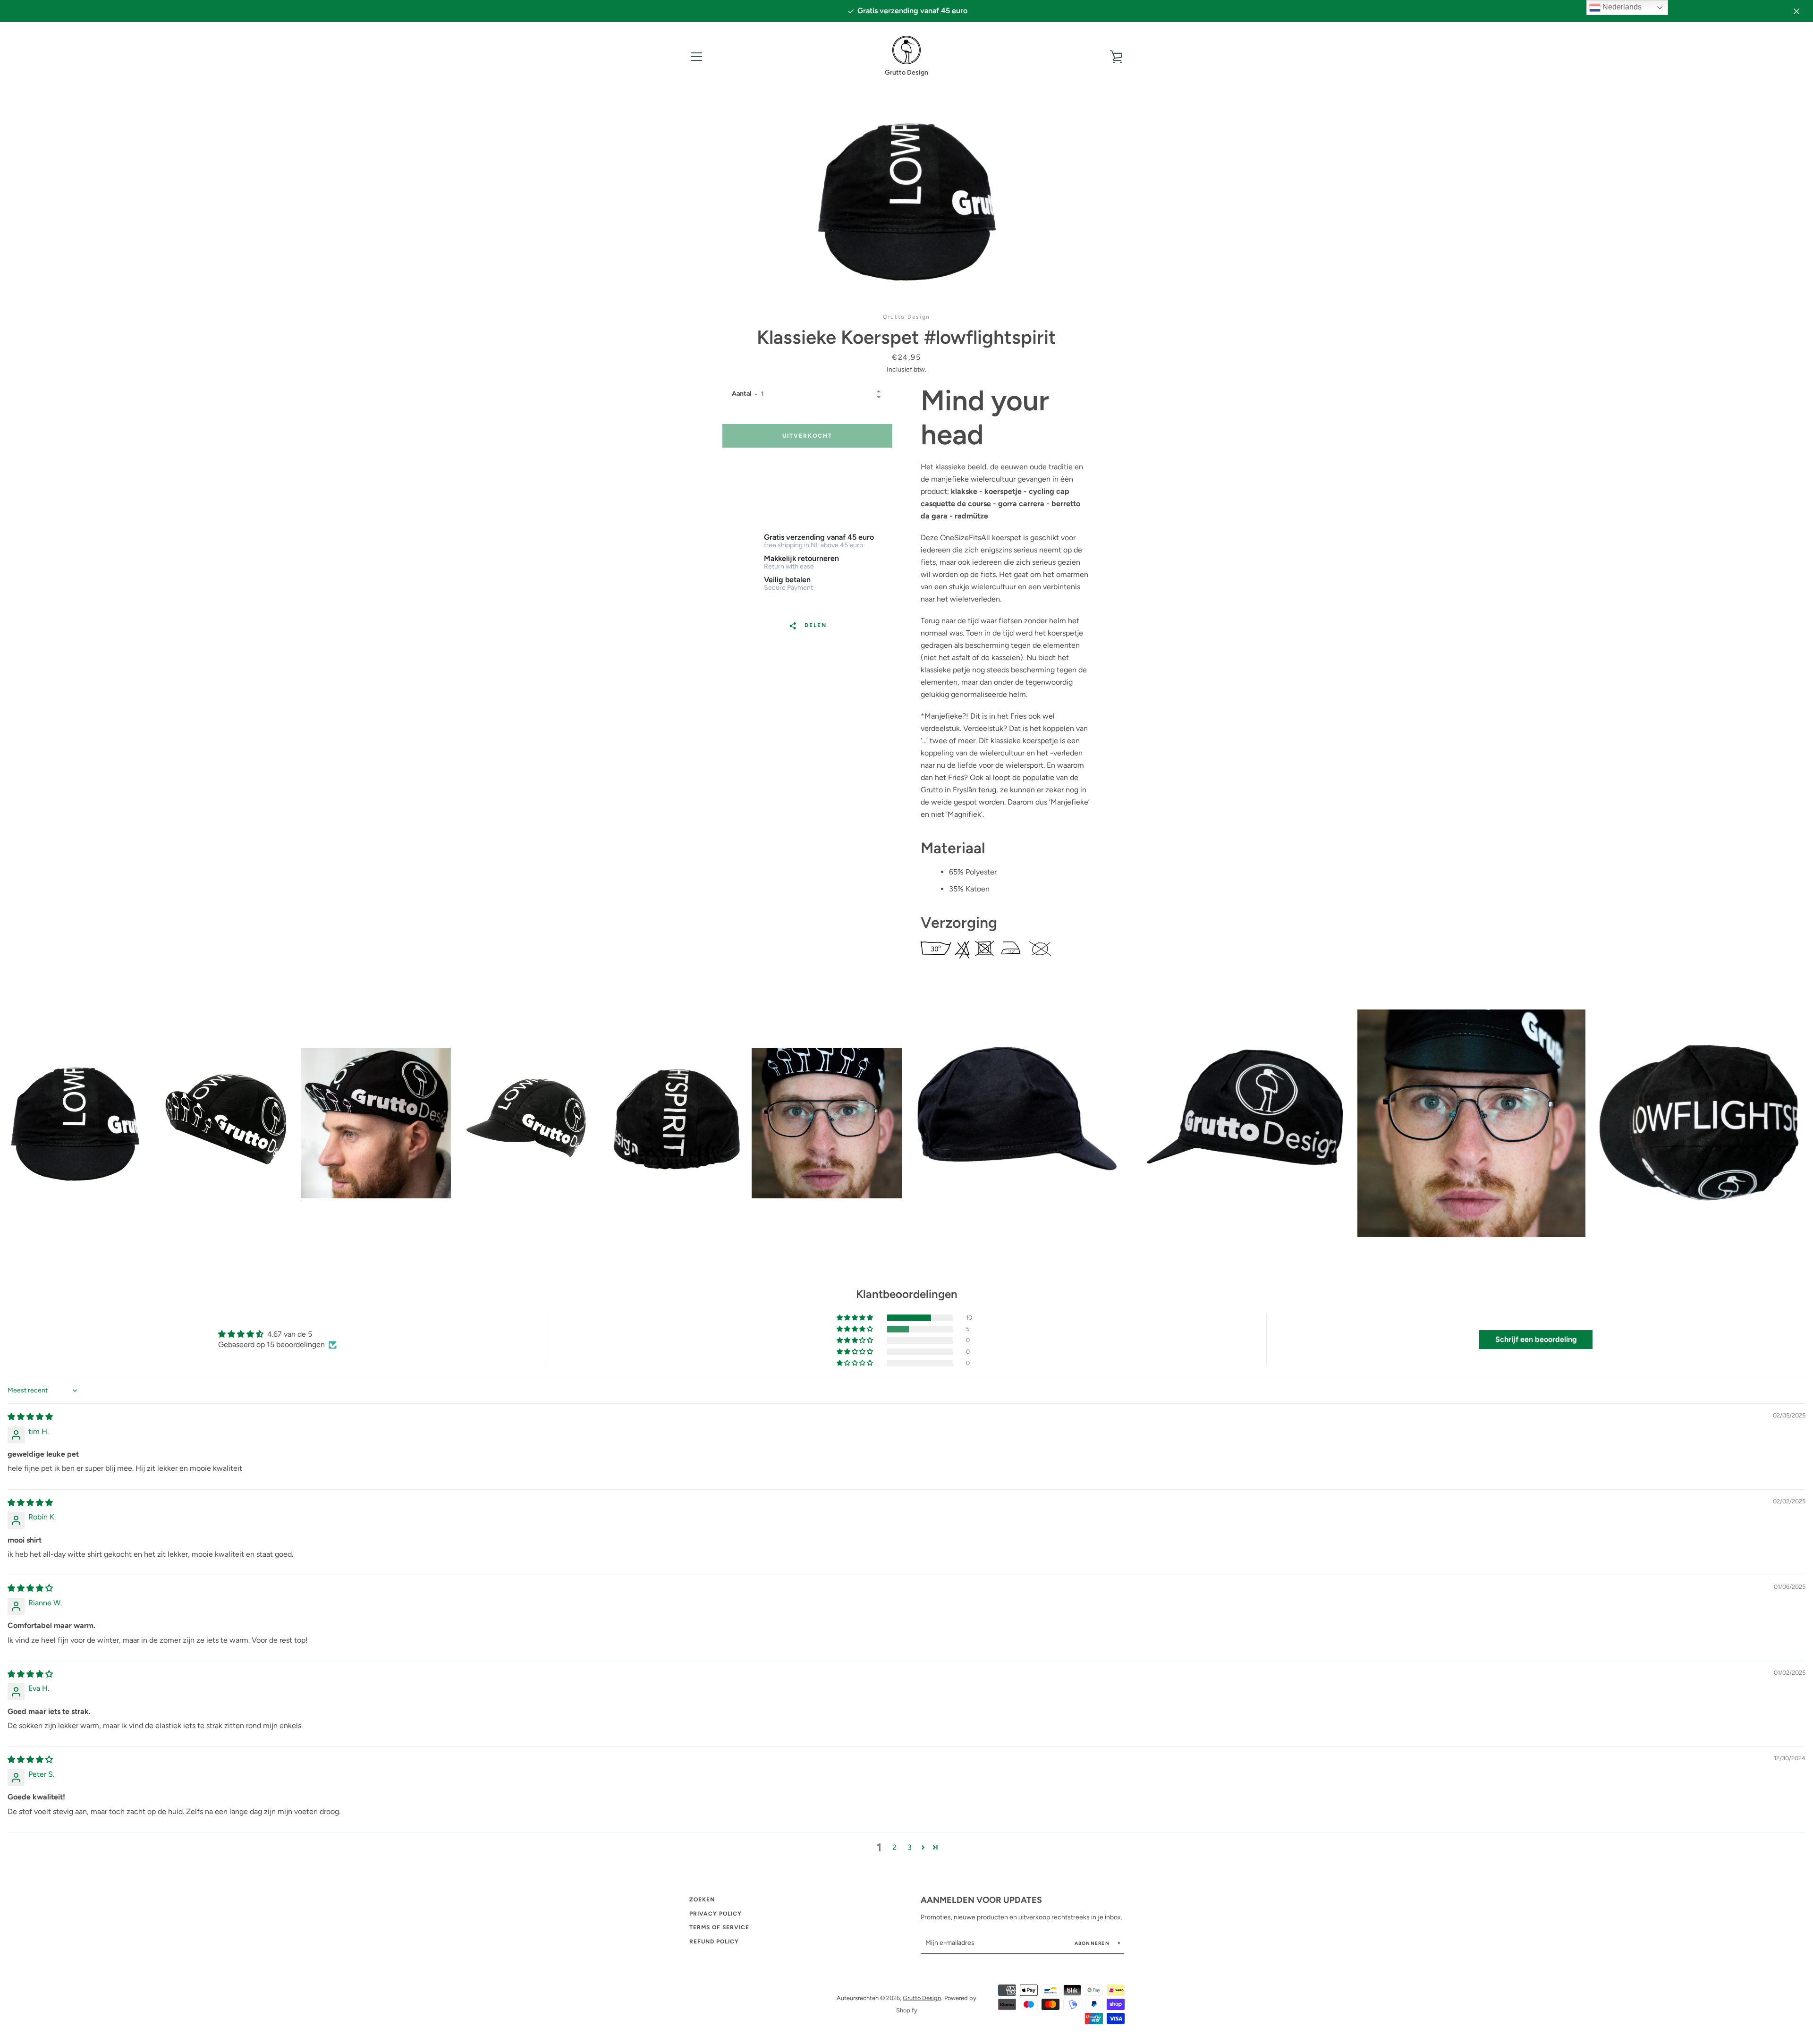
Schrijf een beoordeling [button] (1536, 1339)
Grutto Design (922, 1998)
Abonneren (1093, 1943)
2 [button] (894, 1847)
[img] (30, 1417)
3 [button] (910, 1847)
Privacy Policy (716, 1914)
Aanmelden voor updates (981, 1900)
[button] (856, 1318)
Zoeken (702, 1900)
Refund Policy (714, 1942)
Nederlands (1621, 7)
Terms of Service (719, 1927)
